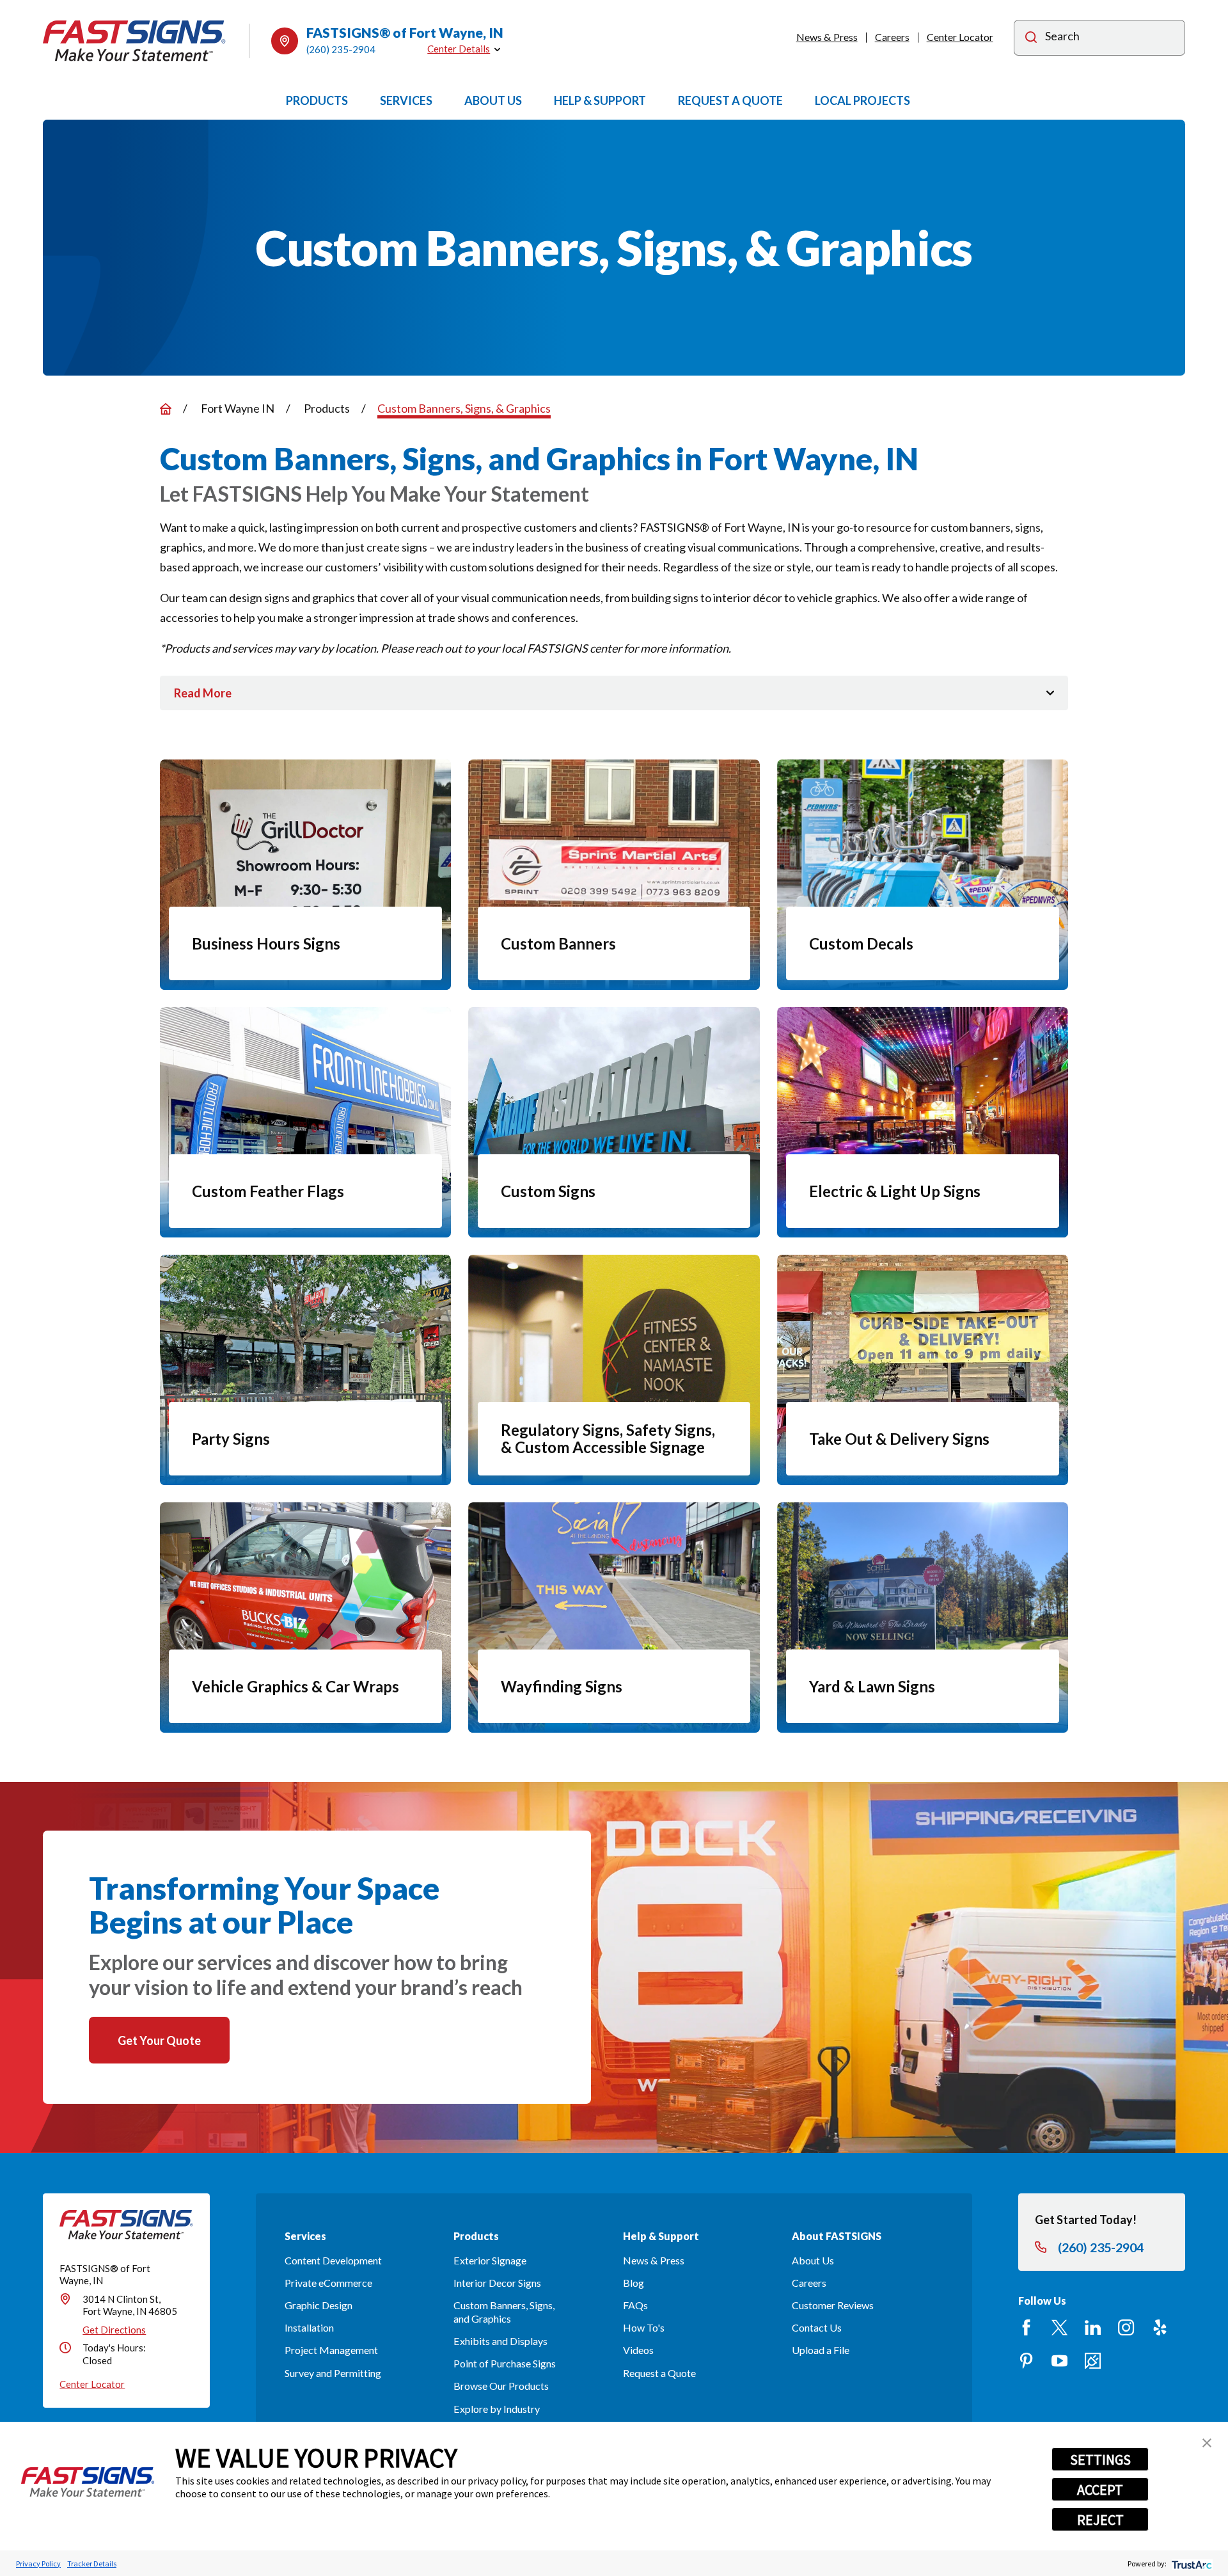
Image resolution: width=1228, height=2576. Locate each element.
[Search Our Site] (1031, 39)
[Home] (134, 41)
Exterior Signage (490, 2260)
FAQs (635, 2305)
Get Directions (114, 2330)
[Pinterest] (1026, 2361)
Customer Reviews (833, 2305)
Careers (892, 37)
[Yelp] (1160, 2327)
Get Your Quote (159, 2040)
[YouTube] (1059, 2361)
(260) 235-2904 (341, 49)
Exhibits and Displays (500, 2341)
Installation (309, 2327)
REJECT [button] (1100, 2520)
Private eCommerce (328, 2283)
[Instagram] (1126, 2327)
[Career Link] (1093, 2361)
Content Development (333, 2260)
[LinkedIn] (1093, 2327)
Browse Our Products (501, 2386)
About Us (813, 2260)
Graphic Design (319, 2305)
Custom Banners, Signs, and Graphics (504, 2312)
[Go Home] (166, 409)
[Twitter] (1059, 2327)
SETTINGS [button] (1100, 2460)
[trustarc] (1191, 2564)
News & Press (827, 37)
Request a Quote (659, 2373)
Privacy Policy (38, 2564)
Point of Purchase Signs (505, 2363)
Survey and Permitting (333, 2373)
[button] (1207, 2443)
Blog (634, 2283)
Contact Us (817, 2327)
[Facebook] (1026, 2327)
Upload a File (821, 2350)
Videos (638, 2350)
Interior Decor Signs (497, 2283)
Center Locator (960, 37)
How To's (644, 2327)
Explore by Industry (497, 2409)
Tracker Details (92, 2564)
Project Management (331, 2350)
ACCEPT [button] (1100, 2490)
